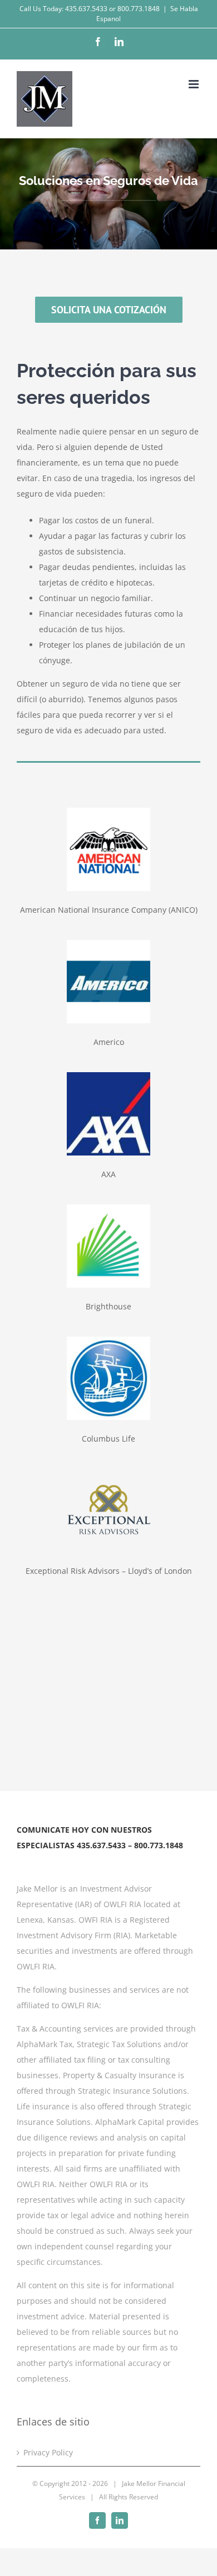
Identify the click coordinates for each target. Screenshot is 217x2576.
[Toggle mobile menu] (194, 84)
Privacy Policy (48, 2452)
